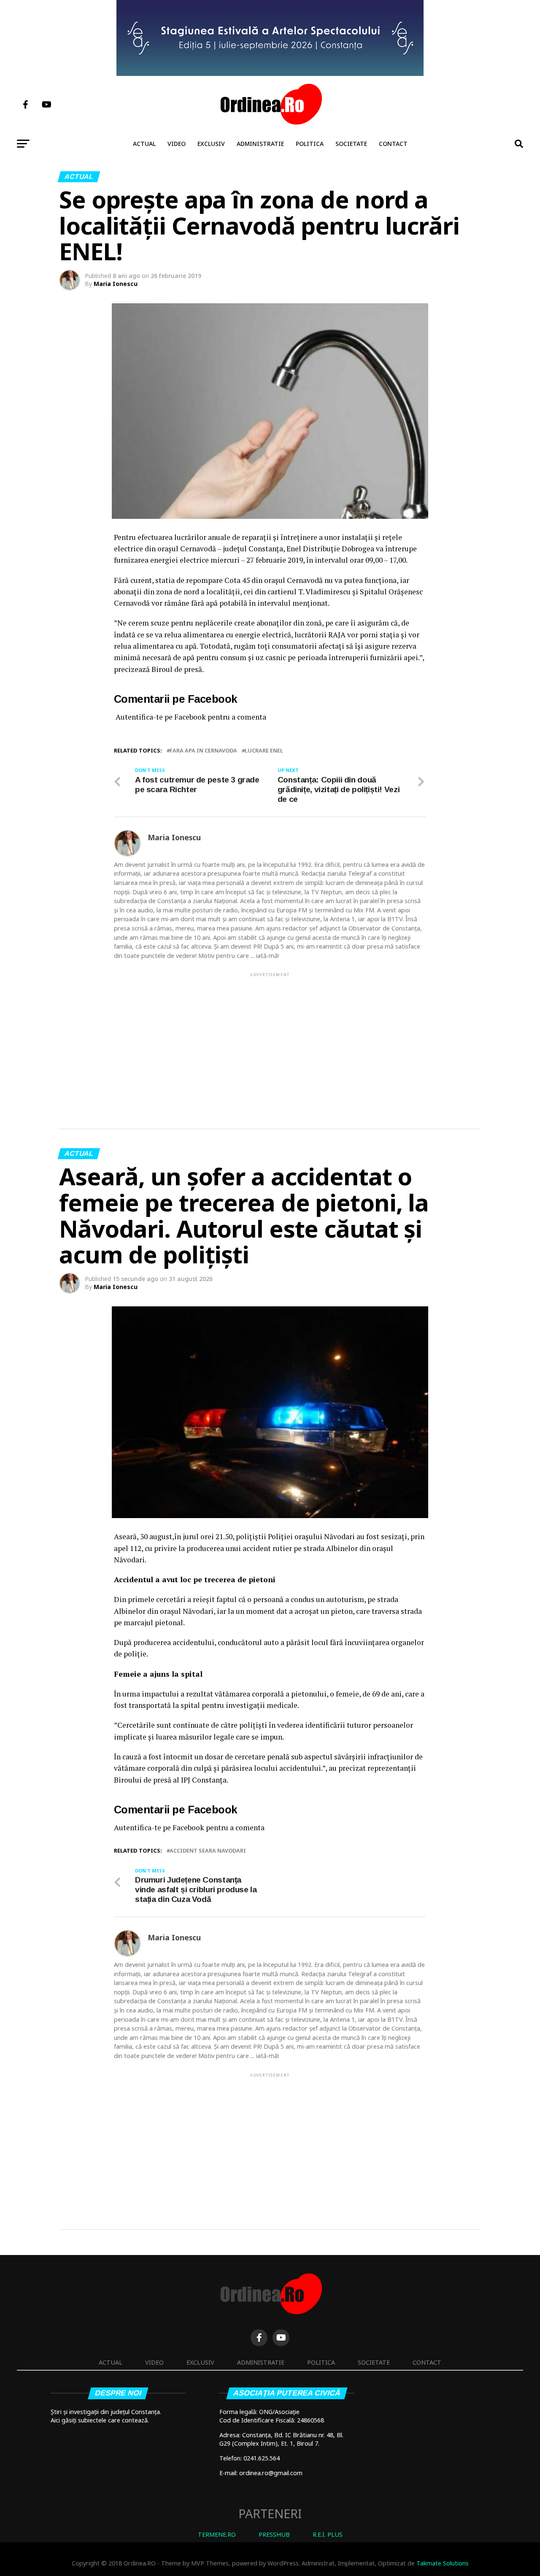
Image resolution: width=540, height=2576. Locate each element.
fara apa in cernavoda (203, 751)
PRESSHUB (274, 2534)
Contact (393, 144)
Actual (144, 144)
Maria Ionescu (116, 284)
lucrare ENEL (264, 751)
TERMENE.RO (217, 2534)
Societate (351, 144)
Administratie (260, 144)
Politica (310, 144)
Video (177, 144)
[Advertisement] (270, 1037)
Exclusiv (211, 144)
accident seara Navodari (208, 1851)
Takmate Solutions (443, 2563)
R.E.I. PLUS (328, 2534)
